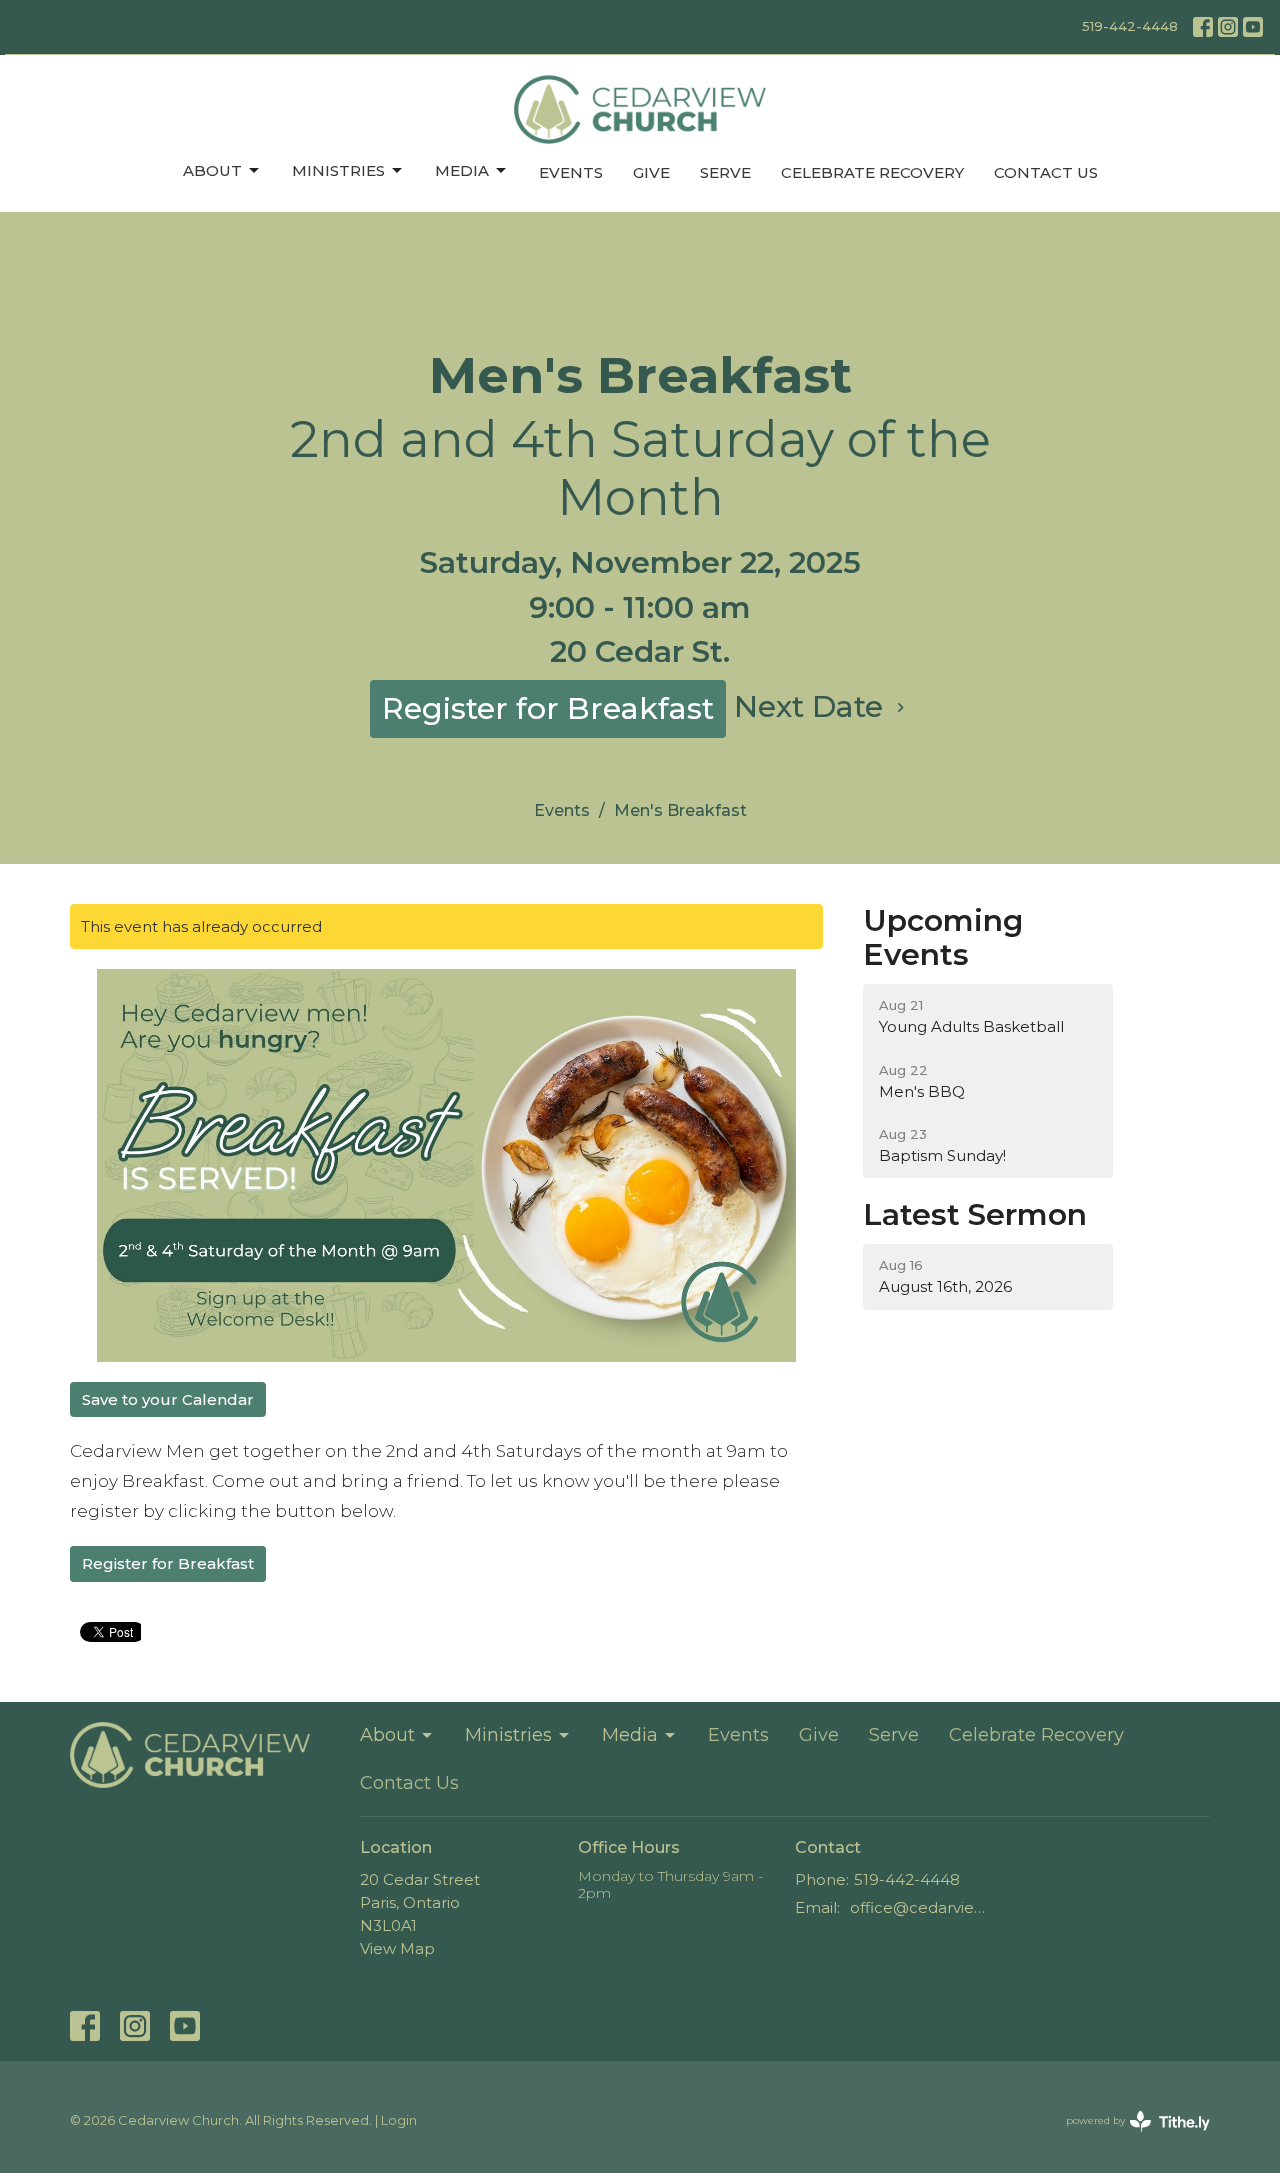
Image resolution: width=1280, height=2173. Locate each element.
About (212, 170)
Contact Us (1046, 172)
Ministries (338, 170)
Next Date (812, 706)
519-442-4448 (1130, 26)
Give (651, 172)
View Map (397, 1948)
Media (462, 170)
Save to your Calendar (168, 1399)
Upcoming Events (943, 938)
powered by (1128, 2137)
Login (399, 2120)
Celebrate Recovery (872, 172)
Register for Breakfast (548, 708)
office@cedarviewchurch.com (921, 1907)
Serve (725, 172)
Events (571, 172)
